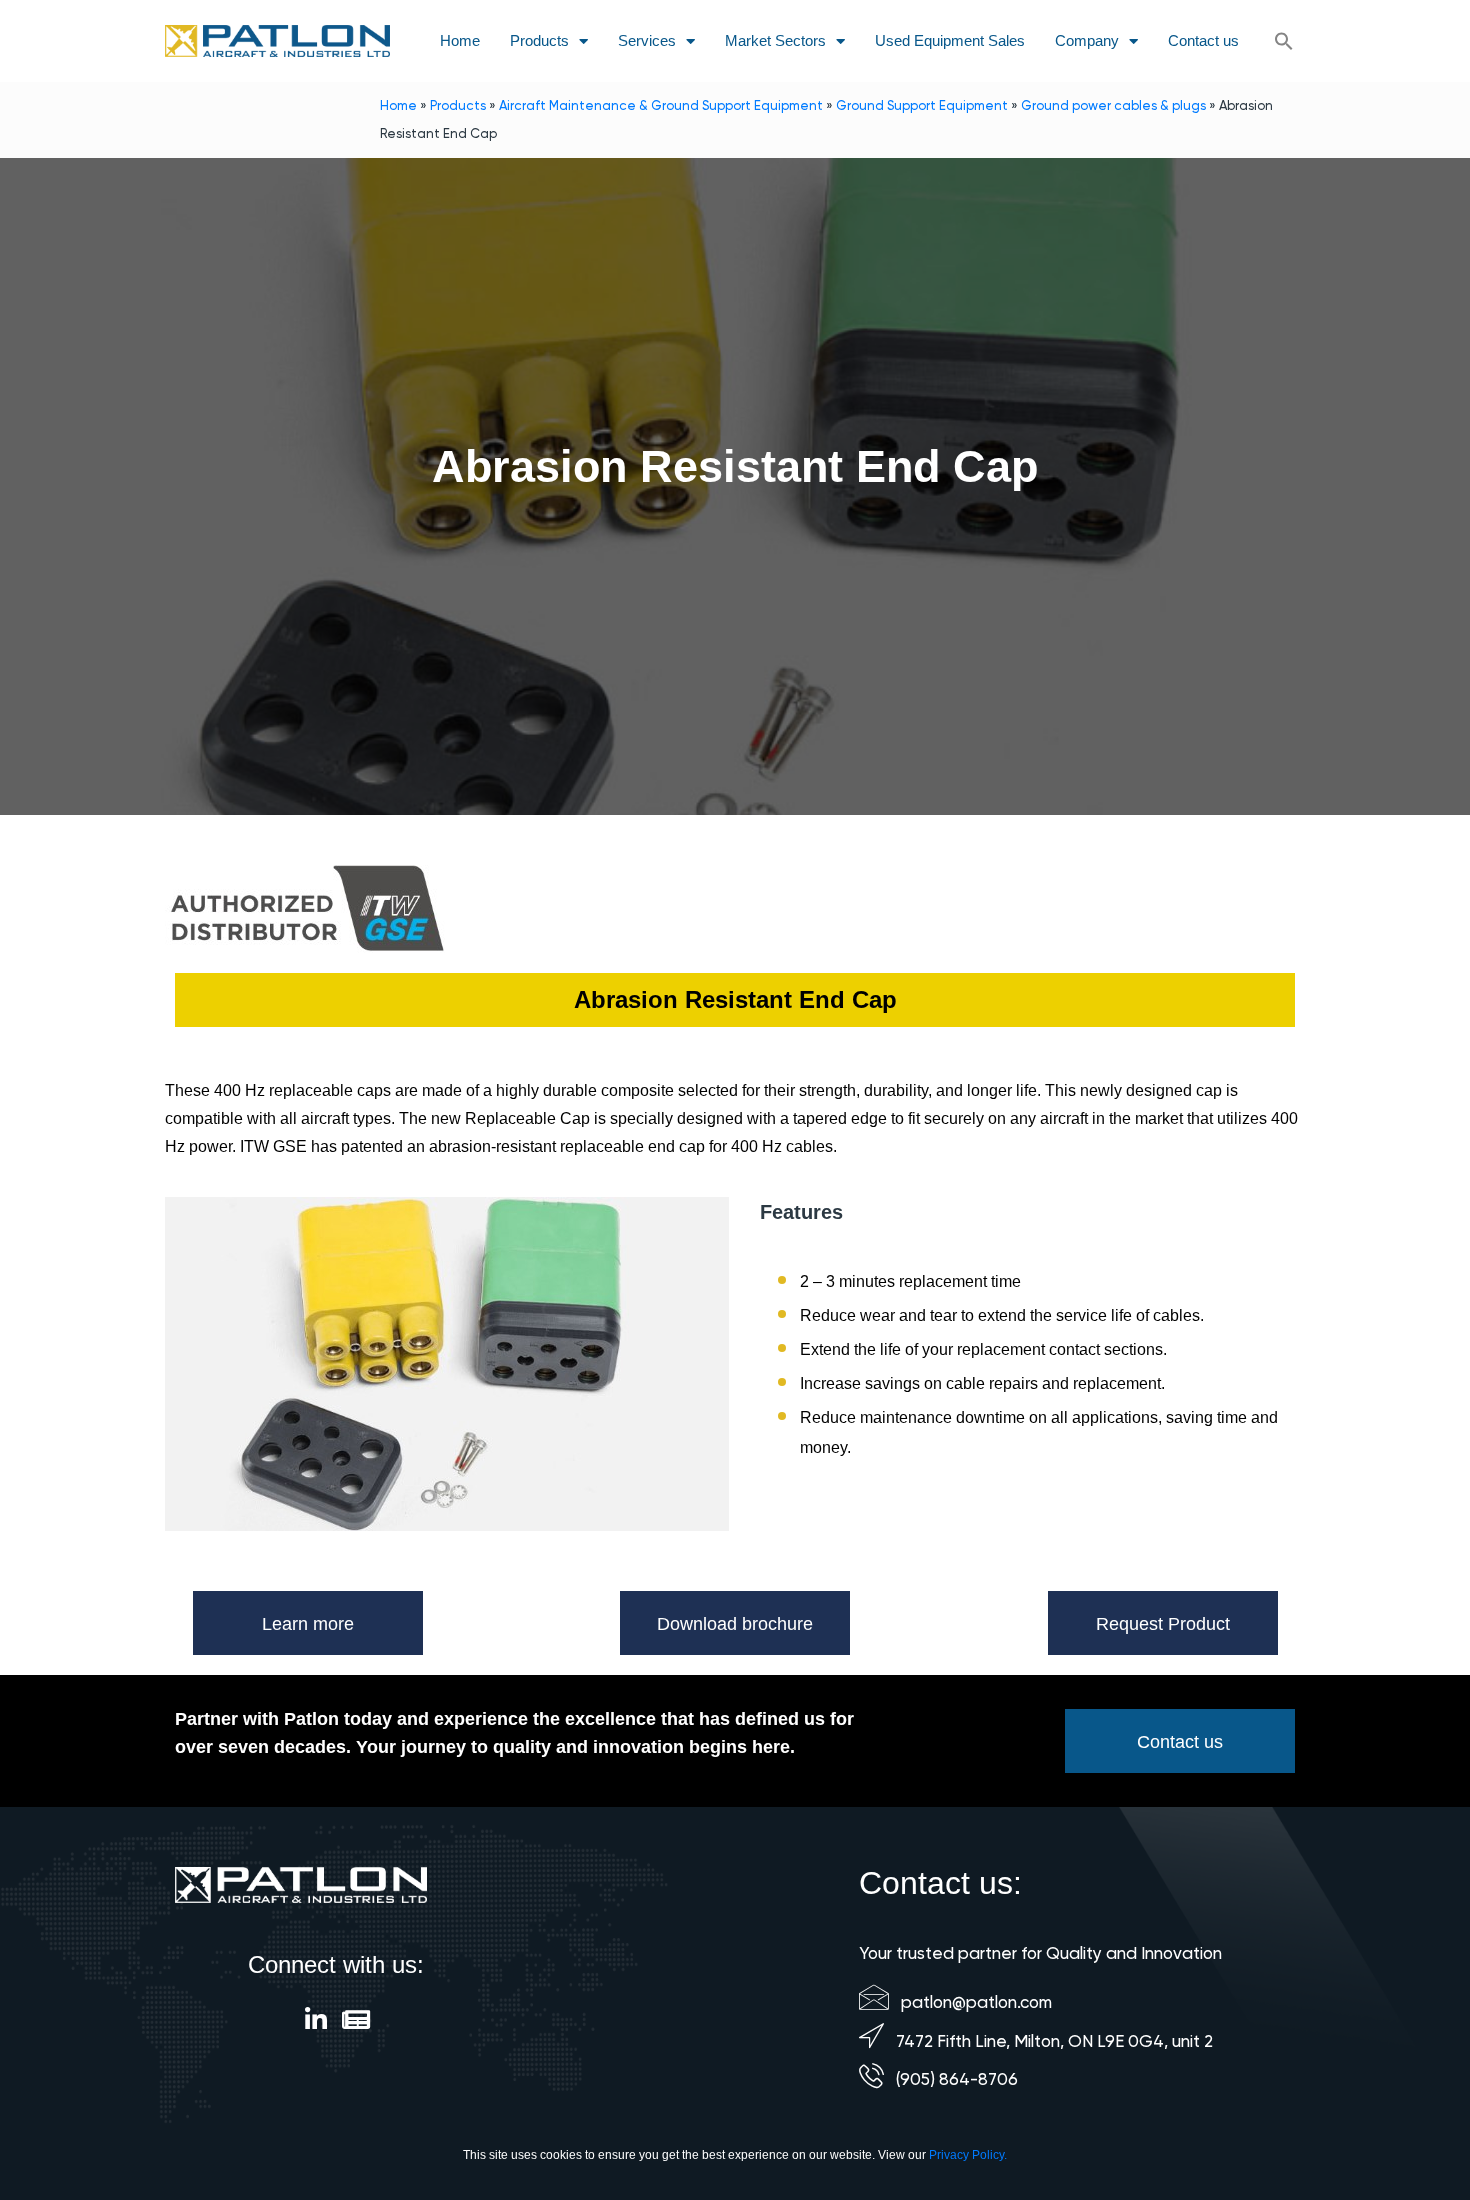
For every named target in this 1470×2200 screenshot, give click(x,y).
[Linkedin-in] (316, 2019)
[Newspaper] (356, 2019)
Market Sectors (775, 40)
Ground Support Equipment (922, 105)
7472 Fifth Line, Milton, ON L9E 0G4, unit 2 (1054, 2041)
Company (1087, 40)
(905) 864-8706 (957, 2079)
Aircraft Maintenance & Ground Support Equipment (661, 105)
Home (460, 40)
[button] (1284, 41)
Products (539, 40)
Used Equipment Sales (950, 40)
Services (647, 40)
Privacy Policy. (968, 2155)
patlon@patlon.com (976, 2002)
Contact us (1203, 40)
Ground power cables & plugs (1113, 105)
